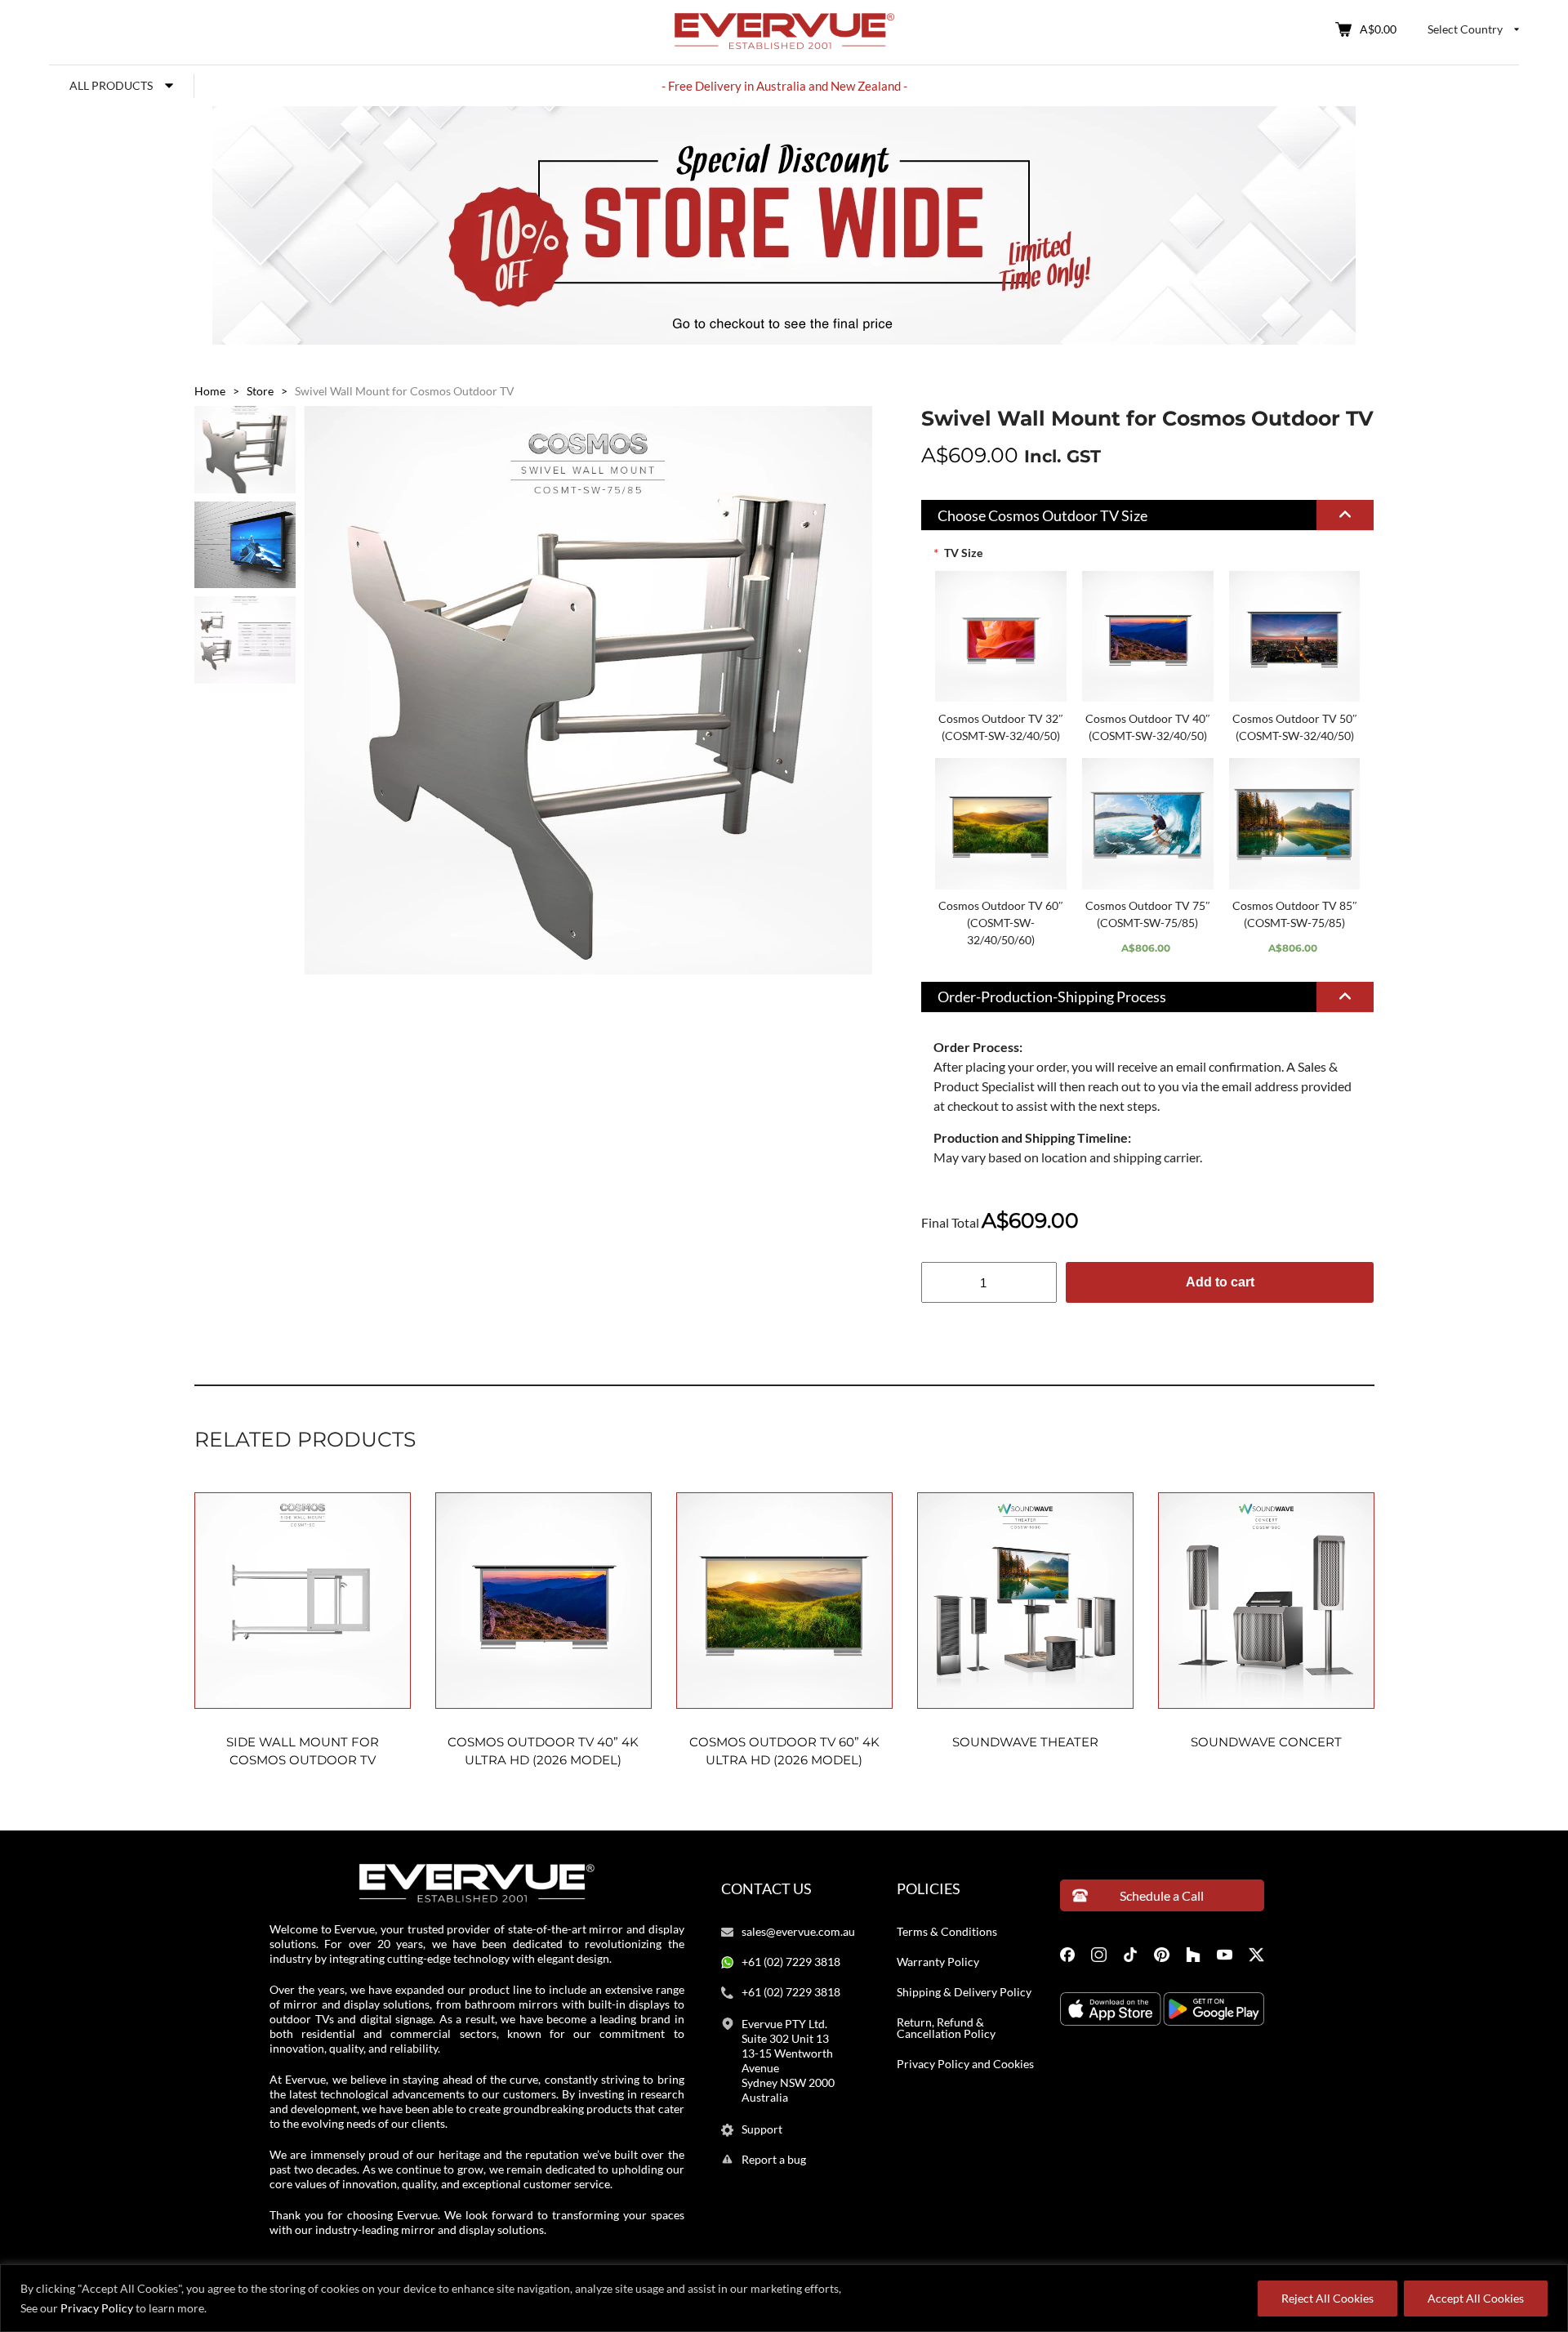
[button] (1148, 515)
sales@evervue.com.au (798, 1932)
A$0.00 (1378, 29)
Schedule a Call (1162, 1895)
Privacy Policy (97, 2308)
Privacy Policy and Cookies (965, 2064)
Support (762, 2129)
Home (210, 391)
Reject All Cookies (1327, 2298)
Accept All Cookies (1476, 2298)
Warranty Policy (938, 1962)
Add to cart (1220, 1282)
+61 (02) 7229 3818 (791, 1962)
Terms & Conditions (947, 1932)
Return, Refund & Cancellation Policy (946, 2028)
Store (260, 391)
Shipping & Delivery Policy (964, 1992)
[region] (784, 2298)
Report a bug (774, 2160)
